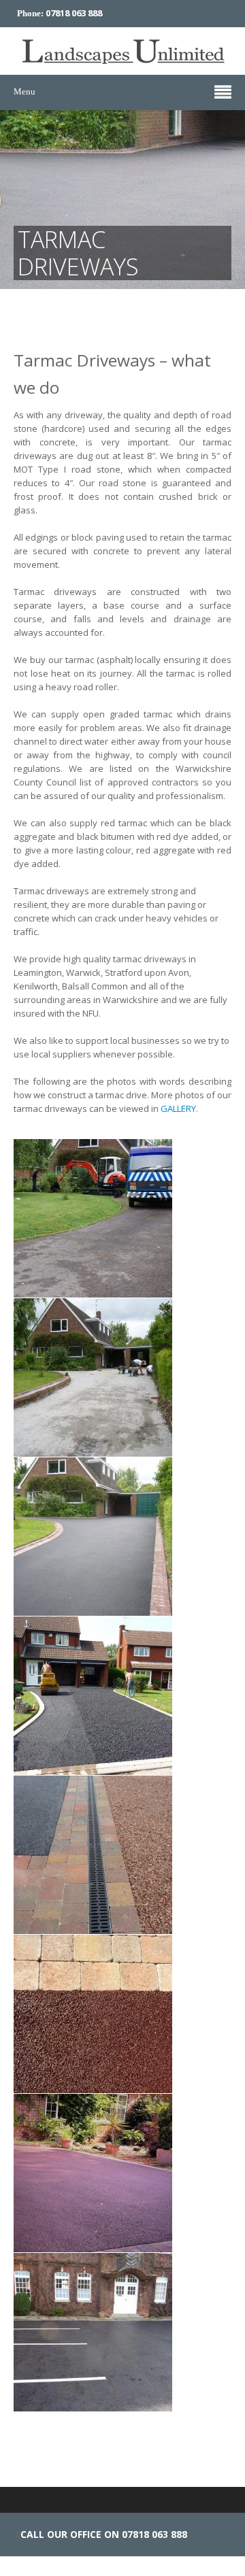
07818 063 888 (74, 13)
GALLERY (178, 1108)
